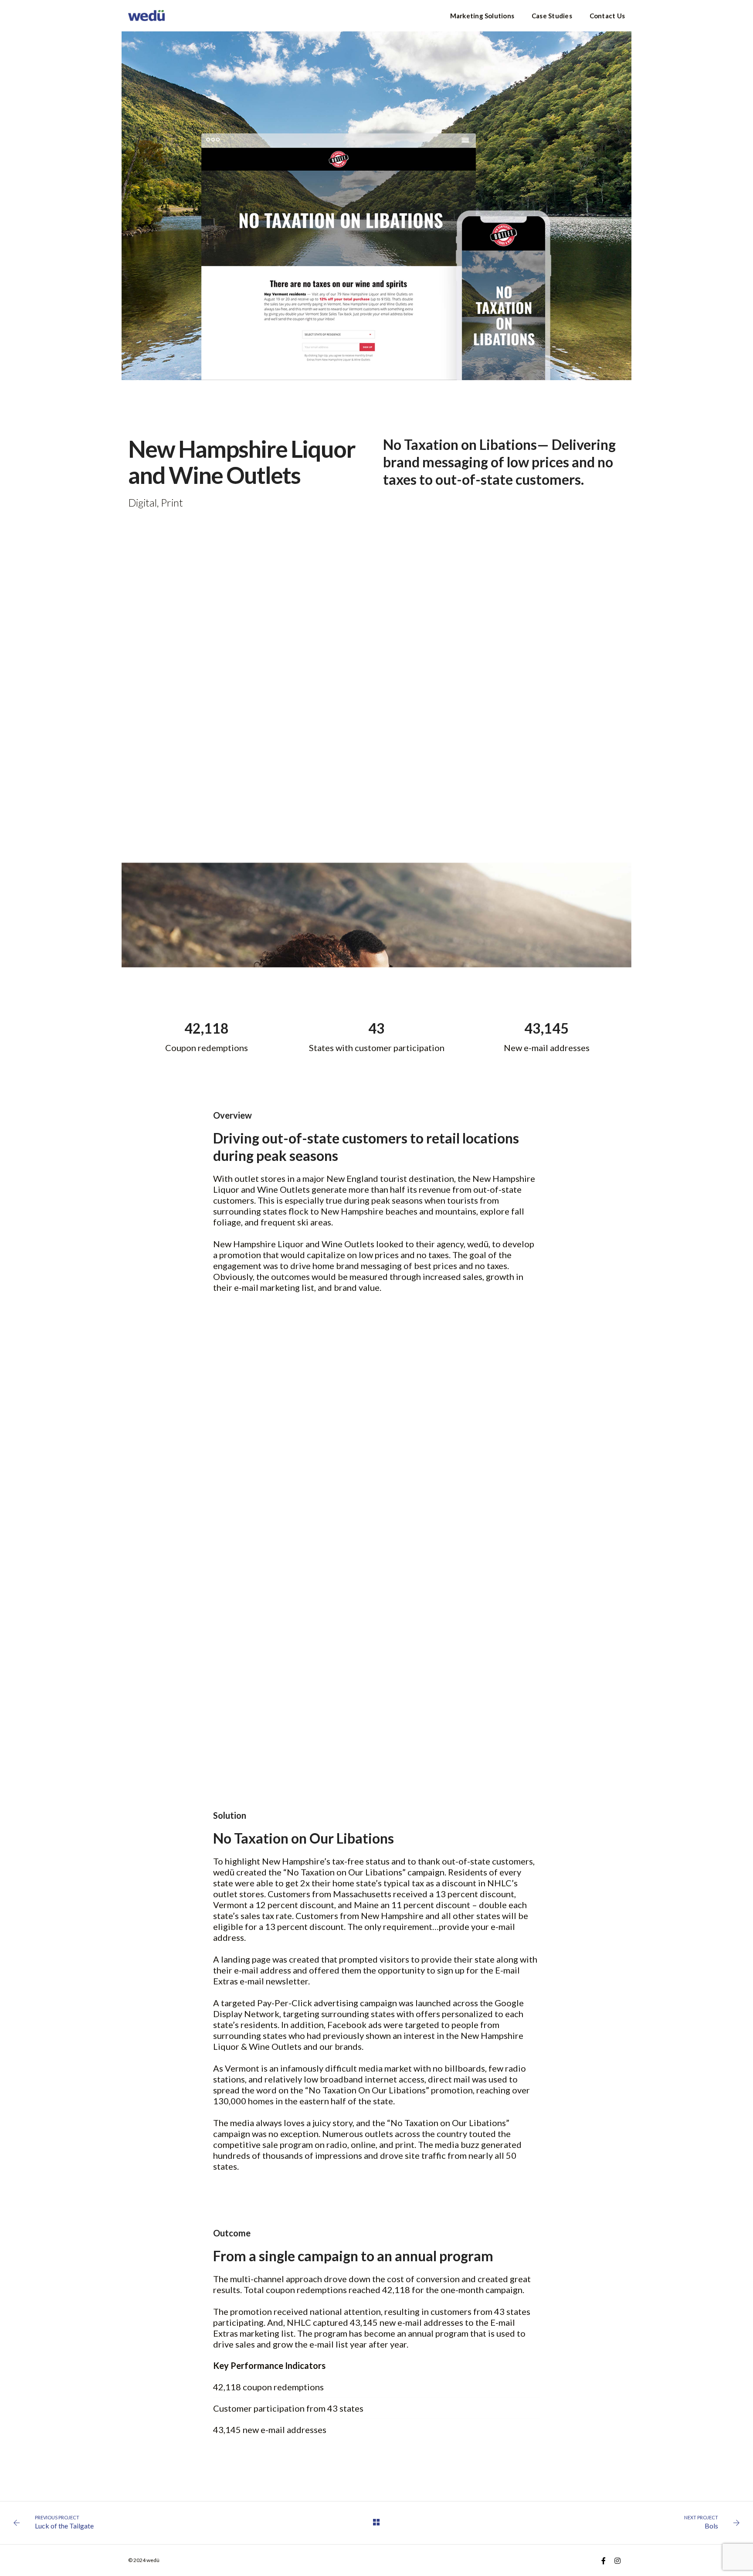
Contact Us (607, 16)
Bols (711, 2526)
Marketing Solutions (482, 16)
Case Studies (552, 16)
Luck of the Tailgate (64, 2526)
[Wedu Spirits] (146, 15)
